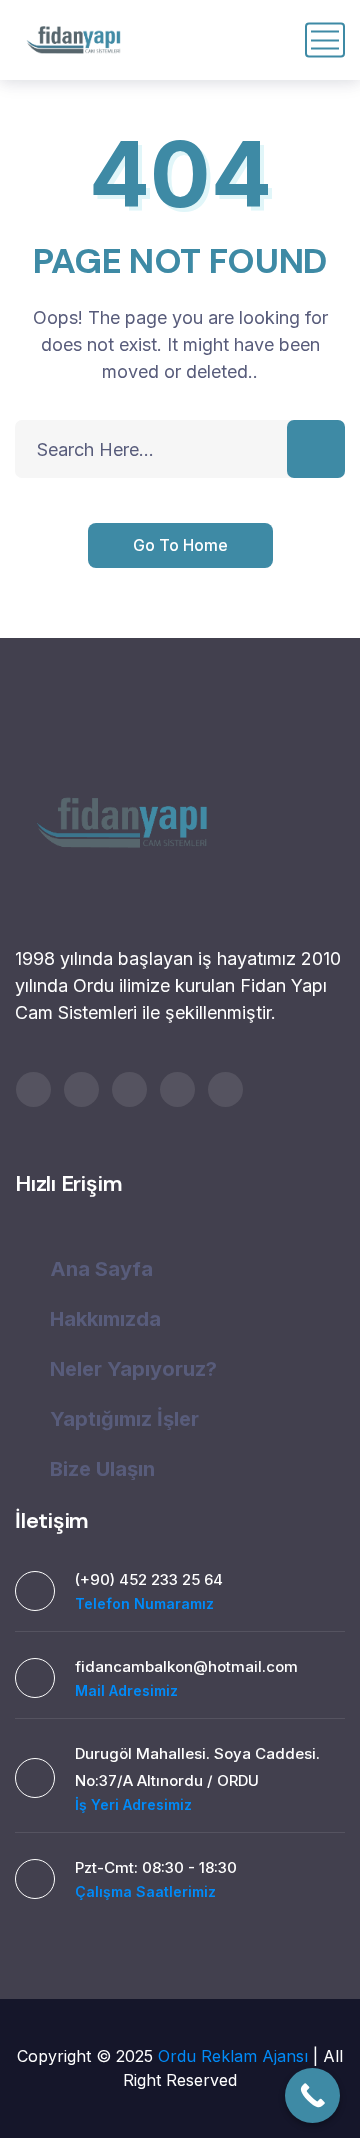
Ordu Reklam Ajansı (235, 2056)
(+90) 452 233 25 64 (149, 1579)
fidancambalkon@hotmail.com (186, 1666)
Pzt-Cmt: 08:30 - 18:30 (156, 1867)
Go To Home (180, 545)
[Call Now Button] (312, 2095)
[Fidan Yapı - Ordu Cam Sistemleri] (73, 40)
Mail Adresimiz (126, 1690)
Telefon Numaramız (144, 1603)
